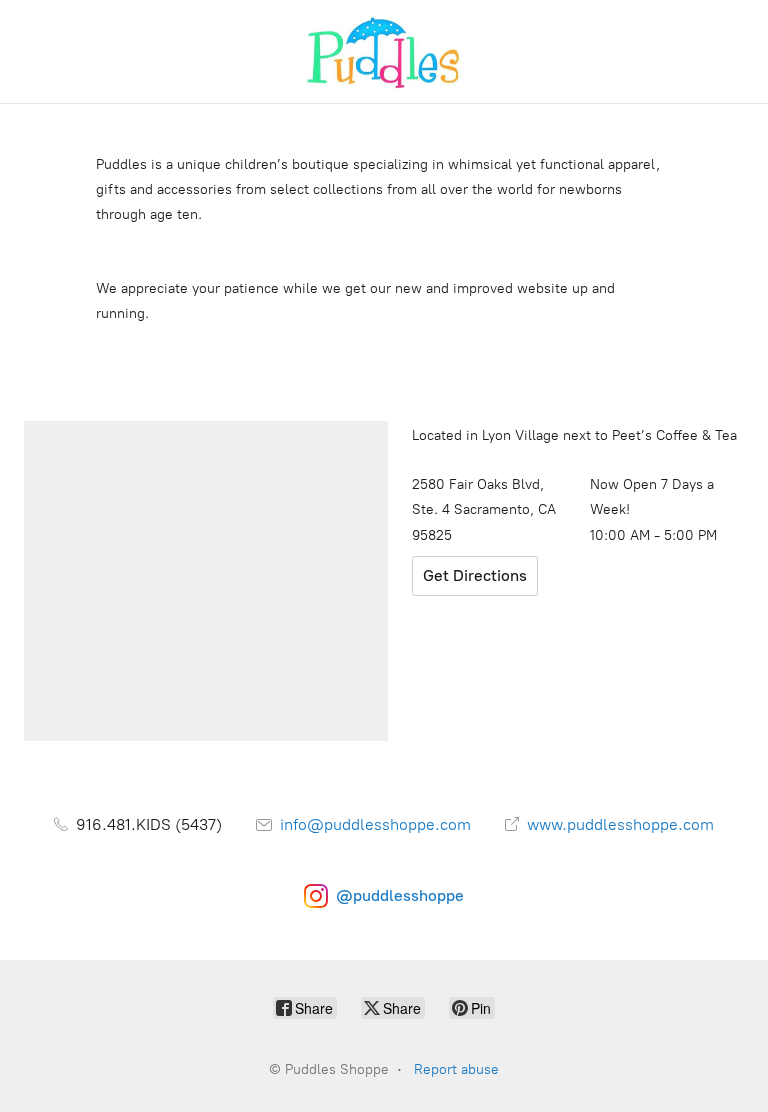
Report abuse (456, 1069)
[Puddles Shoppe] (384, 51)
